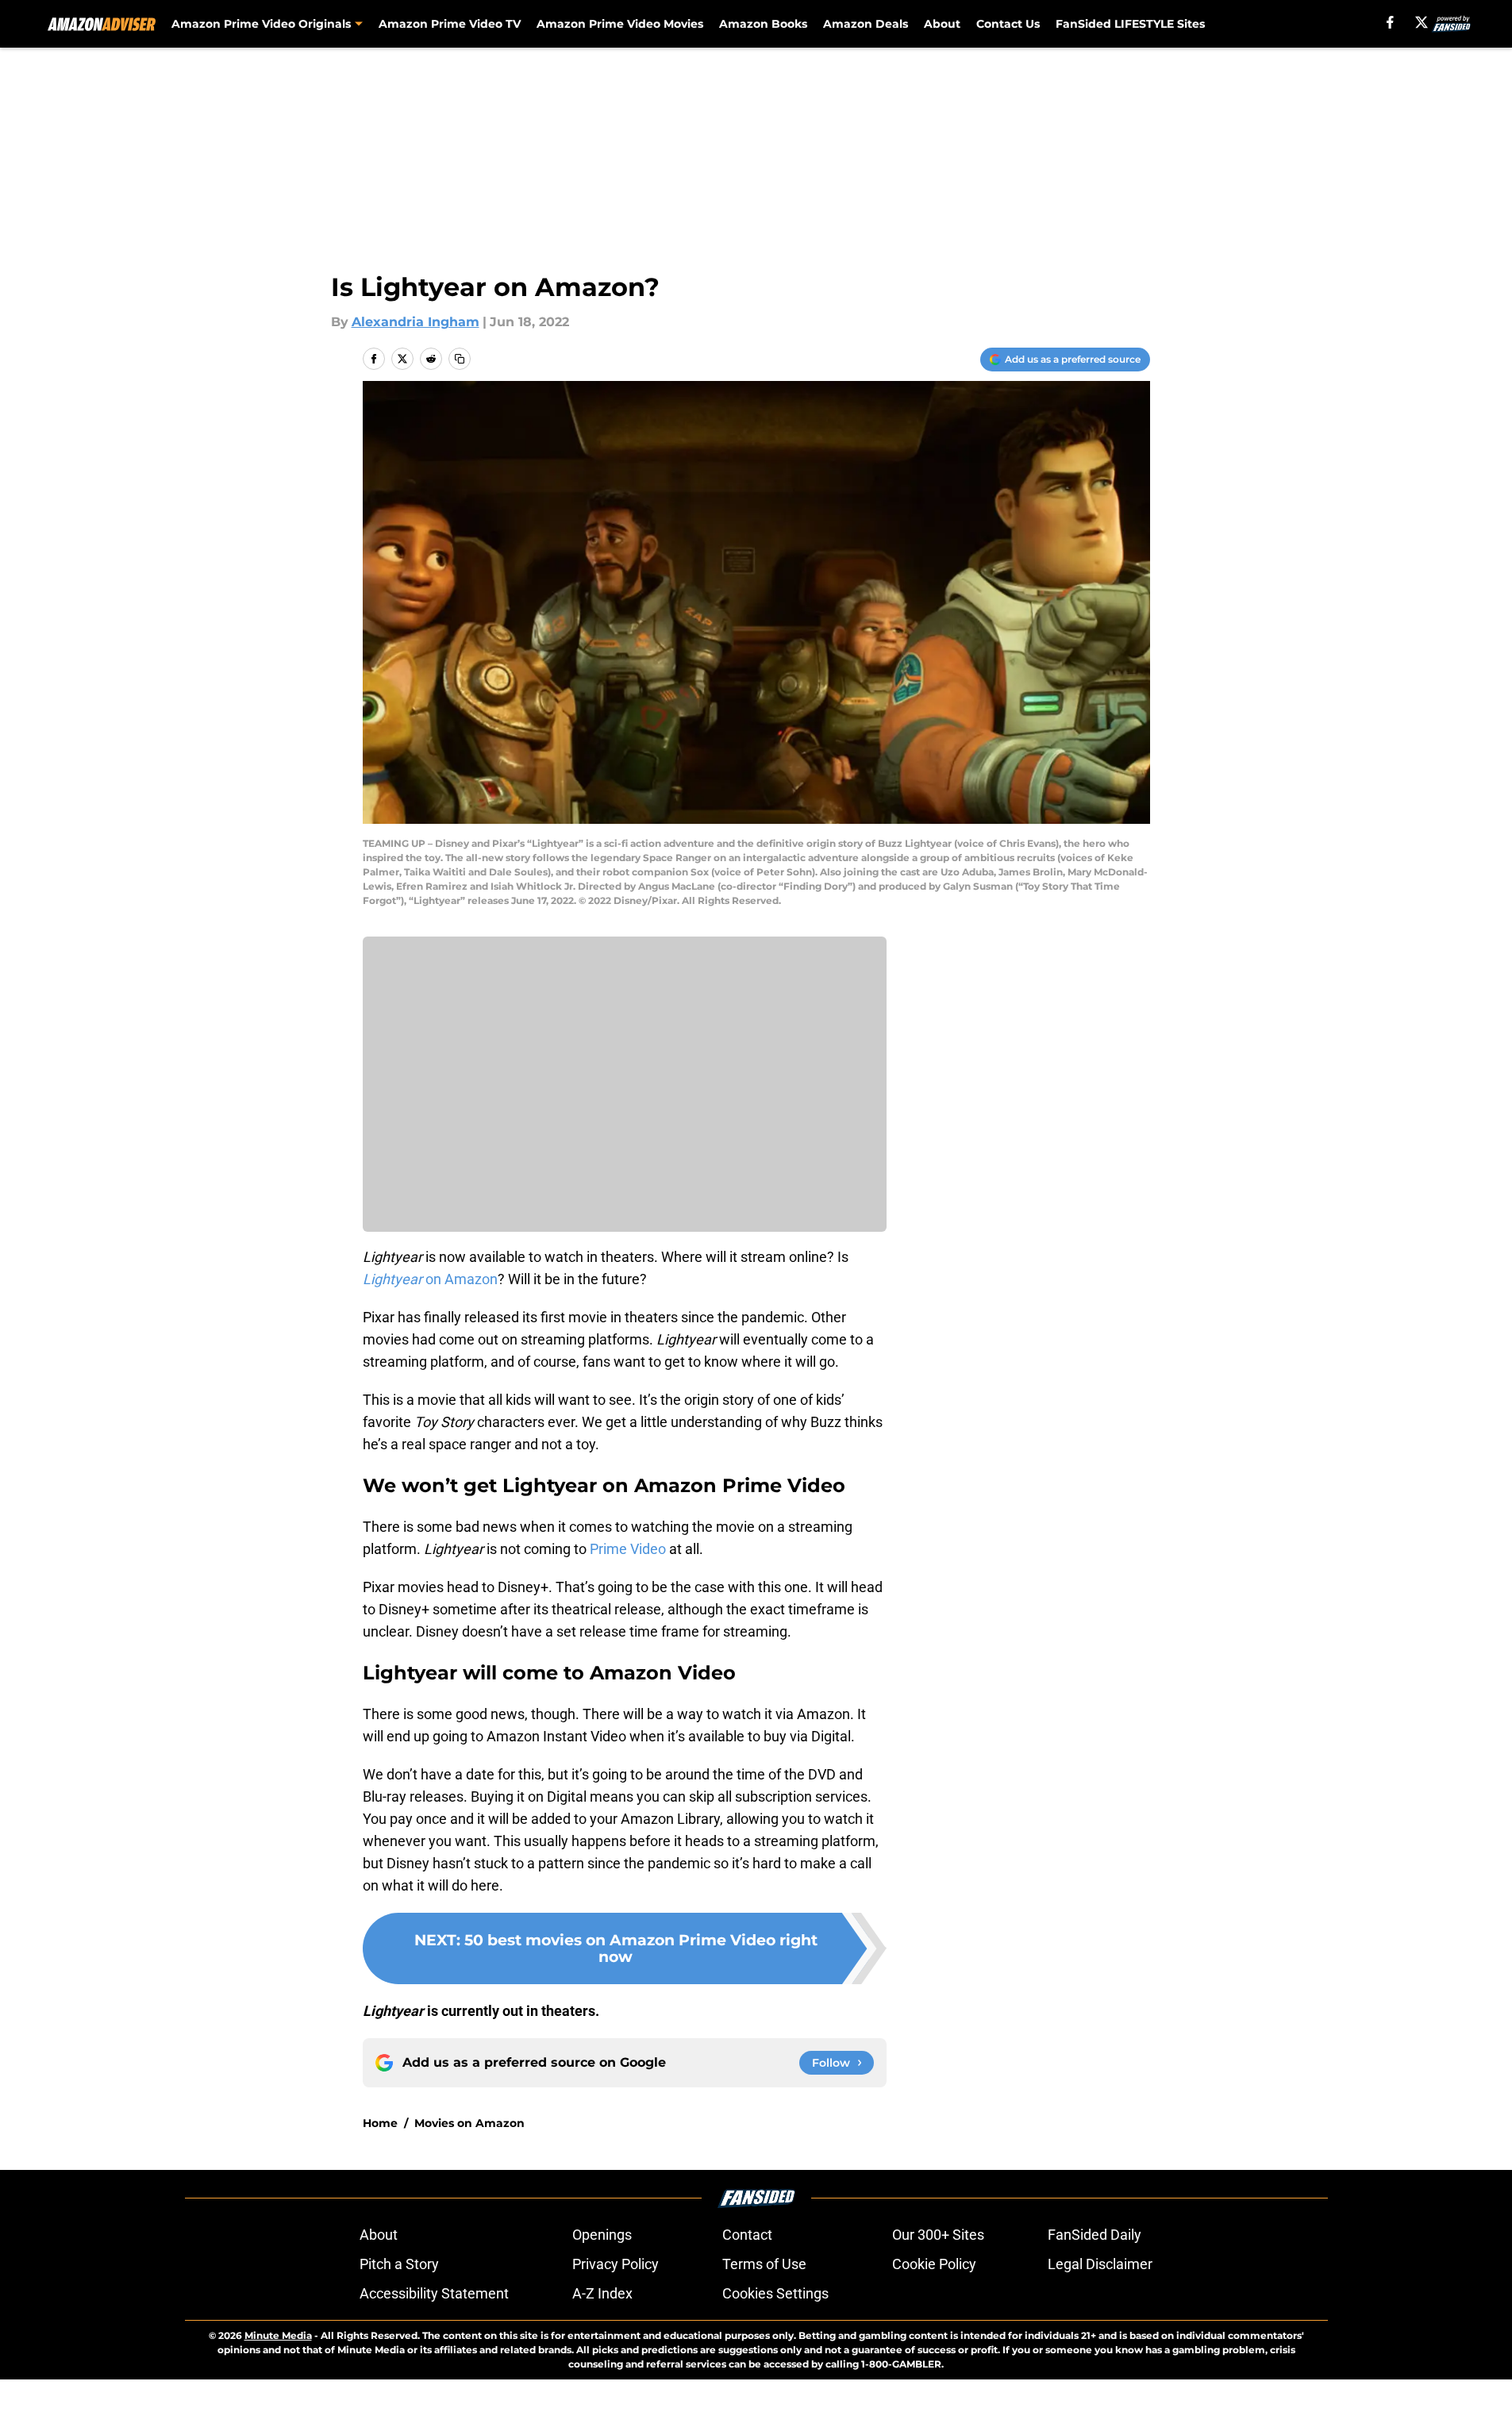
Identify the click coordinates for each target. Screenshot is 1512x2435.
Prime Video (628, 1549)
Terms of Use (764, 2264)
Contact (747, 2235)
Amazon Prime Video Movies (620, 24)
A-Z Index (602, 2293)
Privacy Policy (616, 2264)
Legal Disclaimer (1100, 2264)
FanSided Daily (1095, 2235)
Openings (602, 2235)
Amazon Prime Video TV (450, 24)
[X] (1422, 22)
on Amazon (430, 1279)
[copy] (460, 359)
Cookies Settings (775, 2293)
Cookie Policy (934, 2264)
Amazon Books (763, 24)
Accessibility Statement (434, 2293)
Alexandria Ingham (416, 322)
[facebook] (1390, 22)
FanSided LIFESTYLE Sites (1130, 24)
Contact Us (1008, 24)
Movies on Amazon (469, 2123)
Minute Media (278, 2335)
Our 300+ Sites (938, 2235)
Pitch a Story (399, 2264)
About (942, 24)
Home (380, 2123)
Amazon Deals (866, 24)
